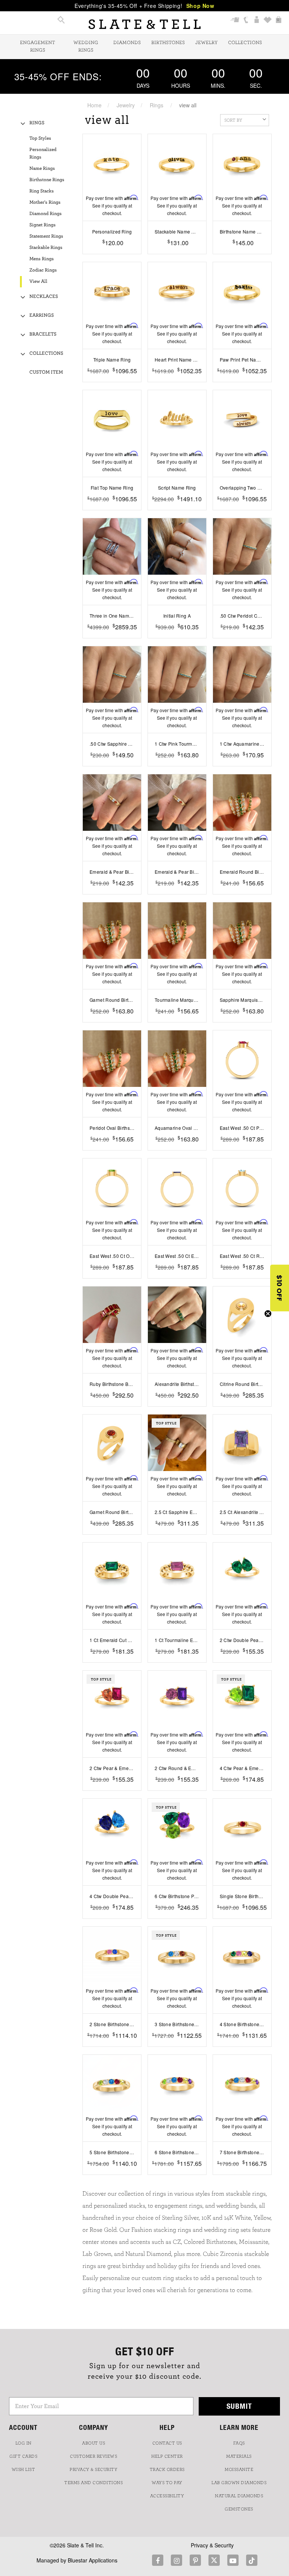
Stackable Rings (46, 248)
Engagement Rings (37, 47)
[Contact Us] (246, 21)
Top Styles (40, 138)
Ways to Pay (167, 2483)
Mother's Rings (45, 202)
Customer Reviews (94, 2456)
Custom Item (46, 372)
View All (38, 282)
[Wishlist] (268, 21)
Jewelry (206, 43)
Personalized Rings (43, 153)
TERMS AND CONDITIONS (94, 2483)
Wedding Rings (86, 47)
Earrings (42, 315)
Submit (239, 2406)
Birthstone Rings (47, 180)
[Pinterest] (195, 2560)
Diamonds (127, 43)
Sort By (233, 120)
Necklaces (44, 297)
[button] (280, 1288)
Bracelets (43, 334)
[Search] (61, 21)
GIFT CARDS (23, 2456)
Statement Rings (46, 236)
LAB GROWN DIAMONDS (239, 2483)
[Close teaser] (268, 1314)
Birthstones (168, 43)
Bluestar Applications (93, 2560)
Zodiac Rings (43, 270)
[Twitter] (214, 2560)
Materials (239, 2456)
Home (94, 105)
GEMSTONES (239, 2509)
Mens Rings (42, 259)
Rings (157, 105)
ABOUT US (94, 2443)
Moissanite (239, 2469)
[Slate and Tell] (144, 24)
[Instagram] (176, 2560)
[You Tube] (233, 2560)
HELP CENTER (167, 2456)
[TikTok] (252, 2560)
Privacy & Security (212, 2545)
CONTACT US (167, 2443)
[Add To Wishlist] (112, 254)
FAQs (239, 2443)
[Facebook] (158, 2560)
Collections (245, 43)
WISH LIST (24, 2469)
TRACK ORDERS (167, 2469)
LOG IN (24, 2443)
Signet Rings (43, 225)
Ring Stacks (42, 191)
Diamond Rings (46, 214)
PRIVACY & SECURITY (94, 2469)
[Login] (257, 21)
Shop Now (200, 6)
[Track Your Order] (235, 21)
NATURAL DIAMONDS (239, 2496)
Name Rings (42, 169)
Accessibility (167, 2496)
